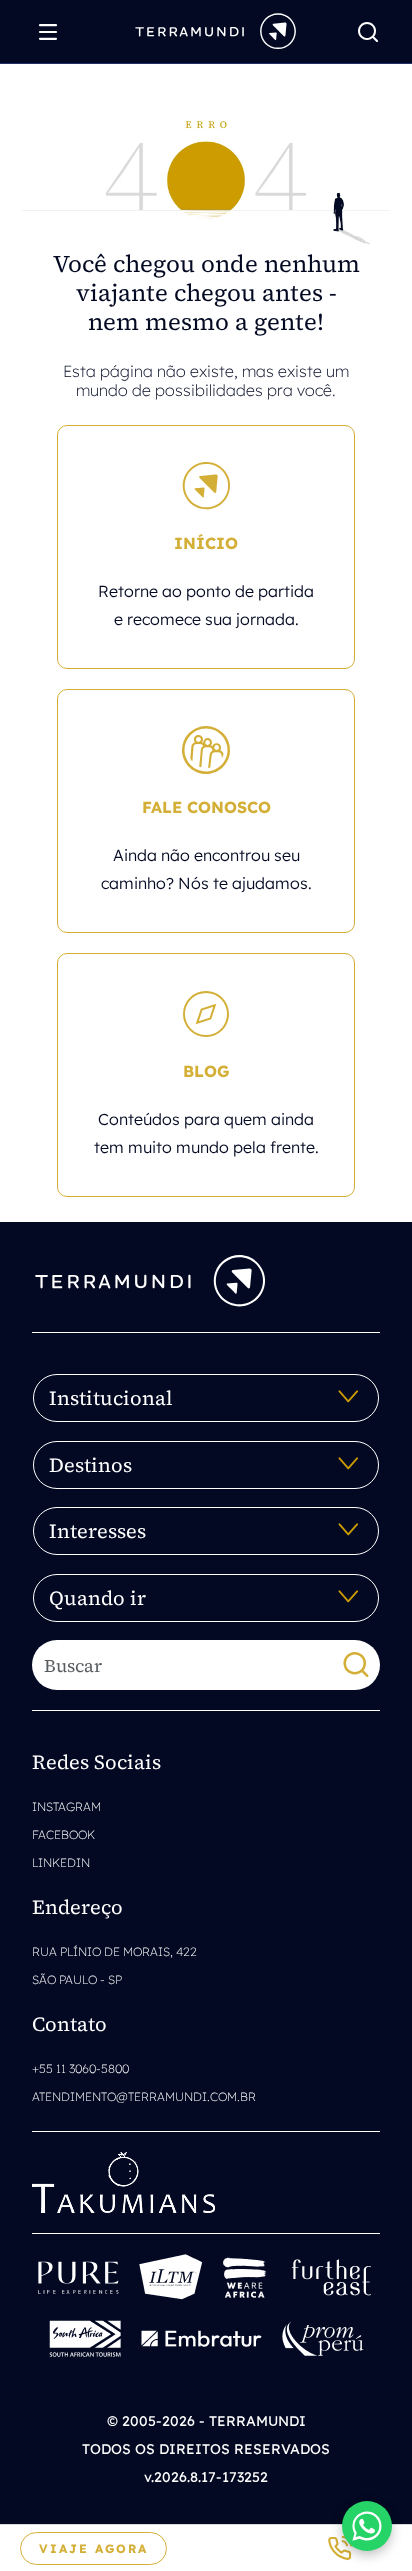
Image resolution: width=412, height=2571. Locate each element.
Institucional (111, 1398)
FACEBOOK (63, 1834)
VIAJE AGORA (93, 2548)
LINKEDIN (61, 1862)
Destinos (90, 1465)
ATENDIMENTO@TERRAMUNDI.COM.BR (144, 2096)
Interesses (97, 1531)
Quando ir (97, 1598)
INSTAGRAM (66, 1806)
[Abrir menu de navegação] (53, 32)
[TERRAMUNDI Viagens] (215, 30)
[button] (367, 2526)
